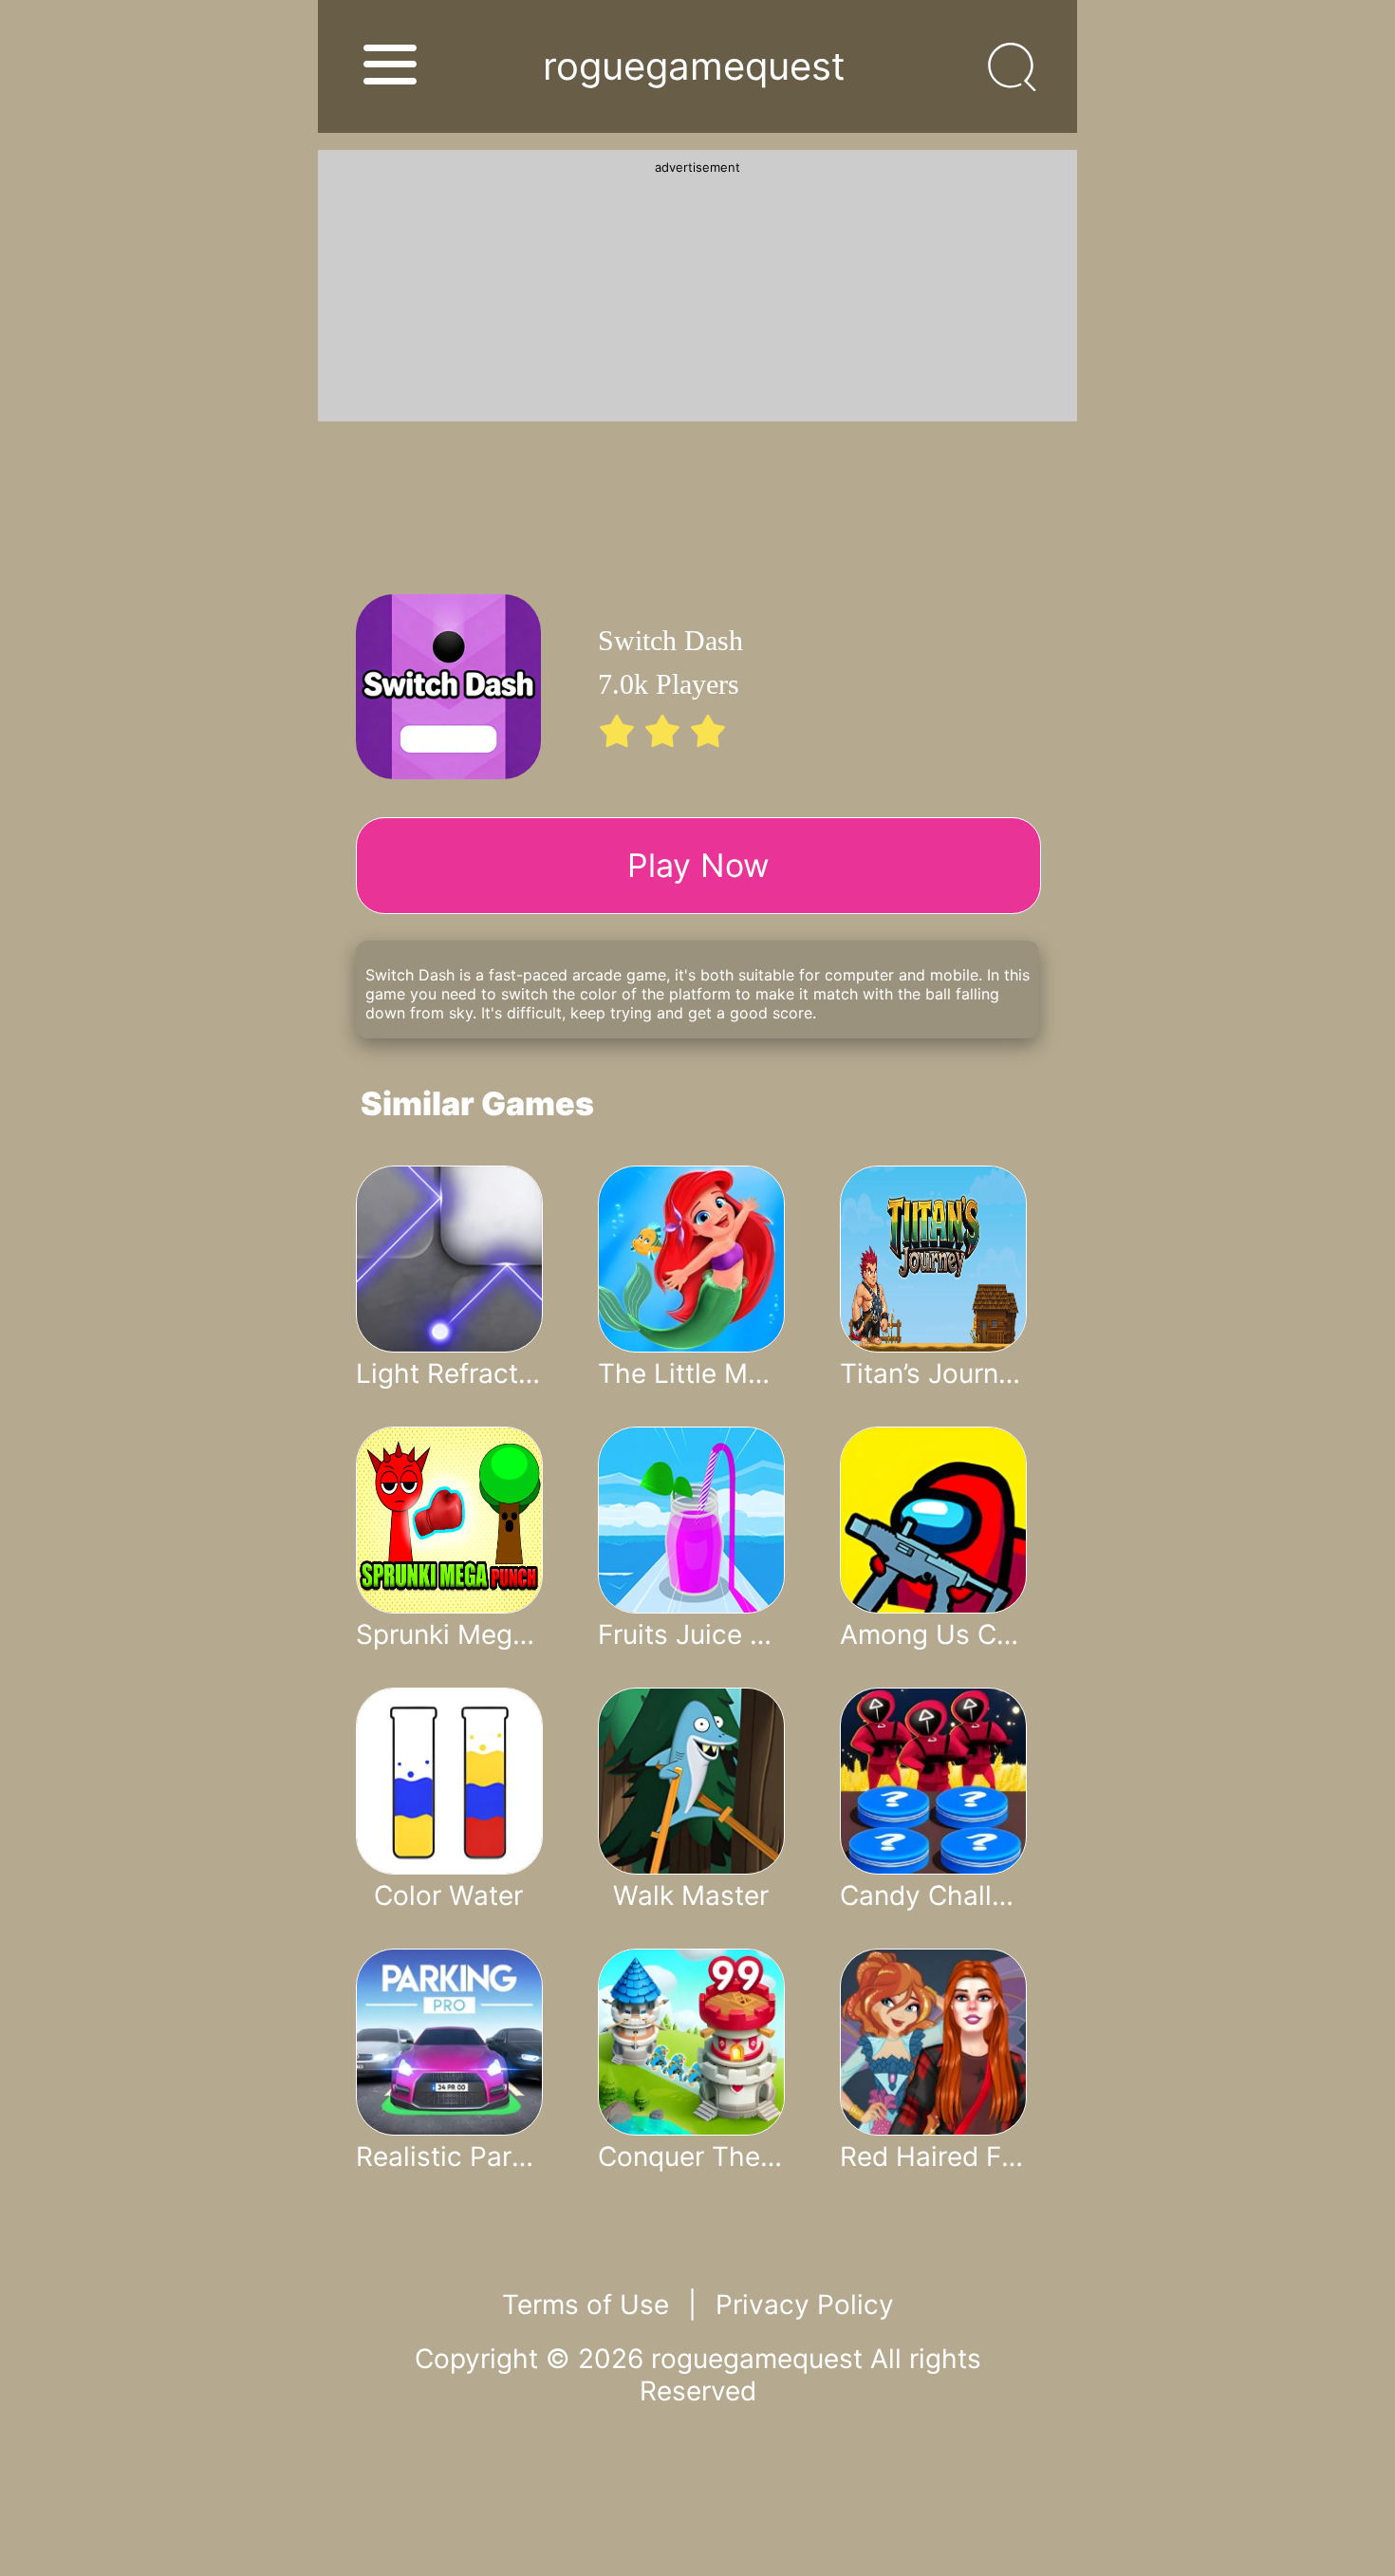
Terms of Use (586, 2305)
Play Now (698, 865)
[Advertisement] (697, 293)
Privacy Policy (805, 2305)
